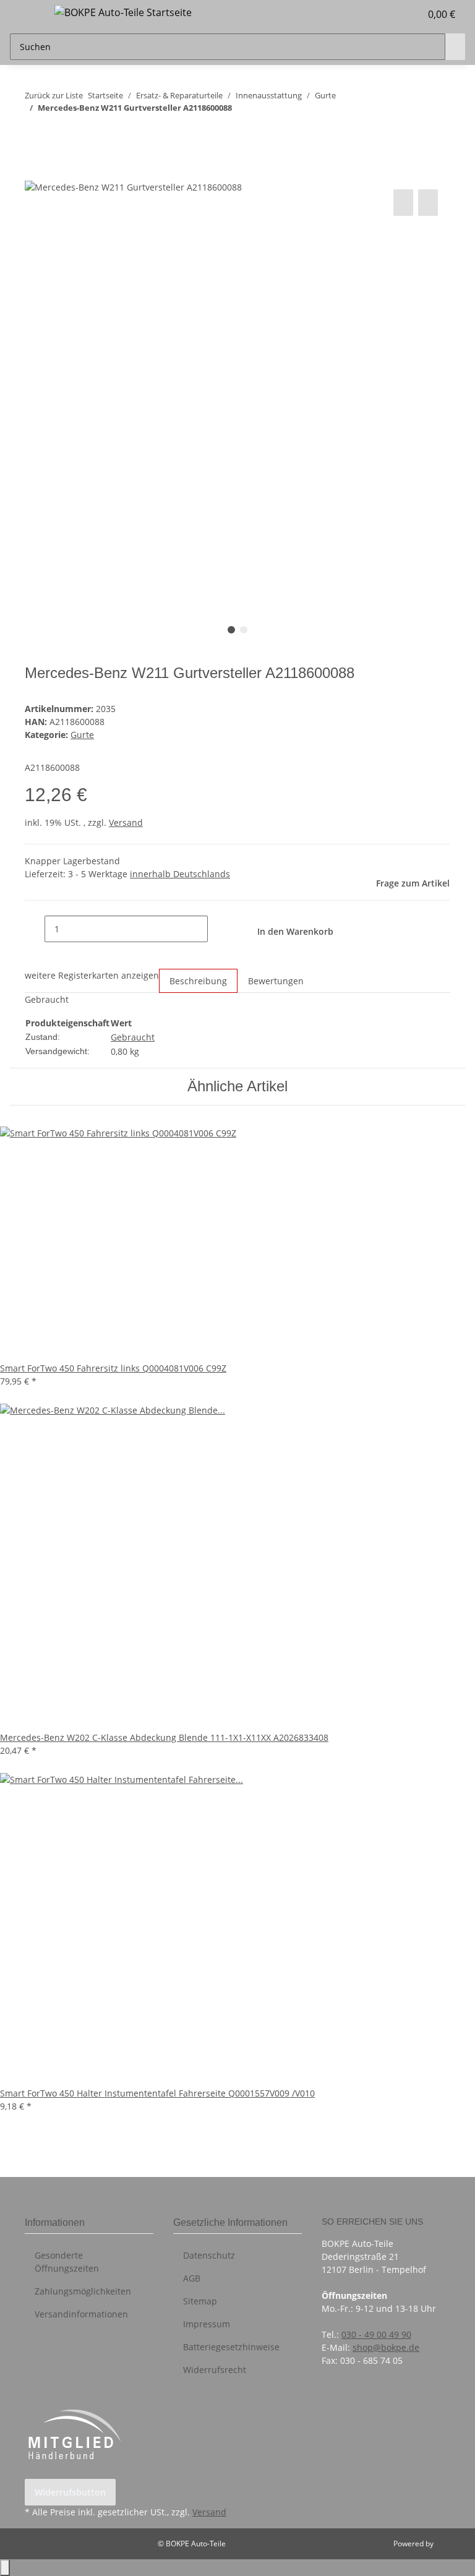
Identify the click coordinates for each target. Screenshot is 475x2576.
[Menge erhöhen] (218, 929)
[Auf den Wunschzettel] (428, 203)
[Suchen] (455, 47)
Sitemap (200, 2301)
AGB (192, 2278)
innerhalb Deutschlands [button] (180, 874)
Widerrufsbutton (70, 2492)
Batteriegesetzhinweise (231, 2347)
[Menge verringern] (35, 929)
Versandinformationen (81, 2314)
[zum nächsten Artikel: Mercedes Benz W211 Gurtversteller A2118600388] (57, 132)
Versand (126, 822)
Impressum (207, 2324)
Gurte (82, 735)
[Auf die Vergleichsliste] (403, 203)
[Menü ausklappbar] (25, 14)
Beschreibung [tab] (198, 981)
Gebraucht (133, 1037)
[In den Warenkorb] (35, 173)
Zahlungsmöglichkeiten (83, 2291)
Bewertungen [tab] (276, 981)
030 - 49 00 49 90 (376, 2334)
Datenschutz (209, 2255)
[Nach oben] (5, 2568)
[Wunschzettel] (406, 14)
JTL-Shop (450, 2544)
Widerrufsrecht (215, 2370)
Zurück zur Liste (54, 95)
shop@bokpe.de (386, 2347)
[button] (386, 14)
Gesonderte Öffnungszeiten (67, 2262)
